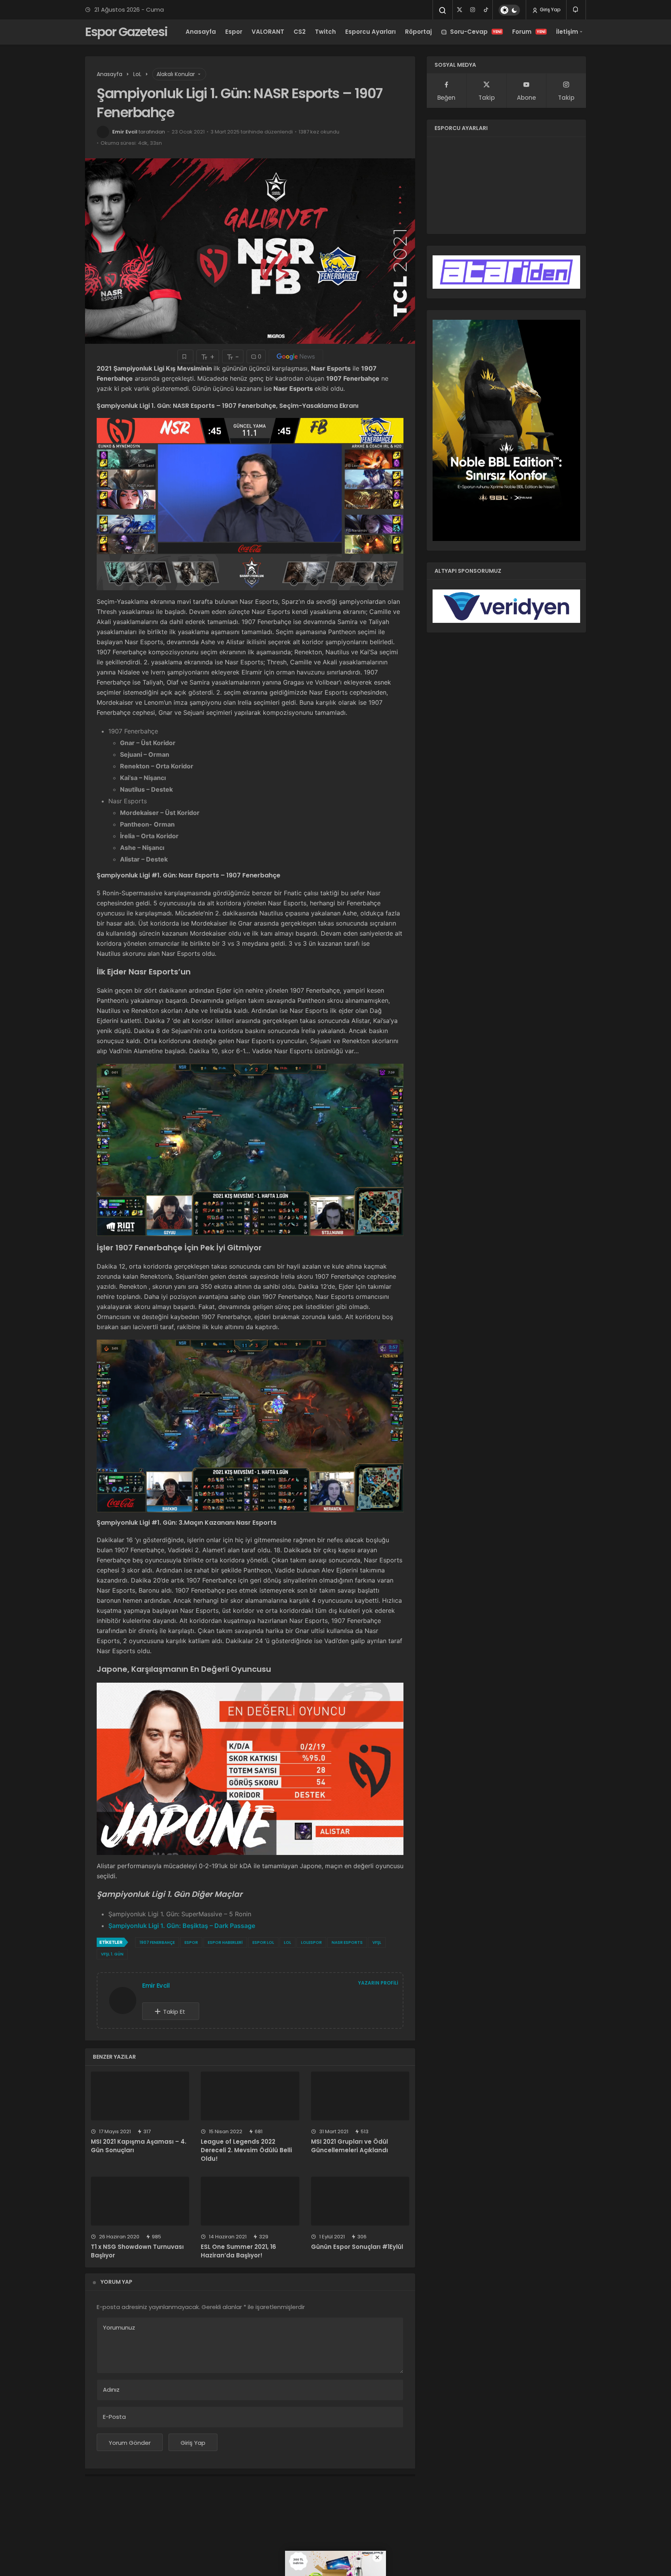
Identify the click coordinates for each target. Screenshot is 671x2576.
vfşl (377, 1942)
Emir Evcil (125, 132)
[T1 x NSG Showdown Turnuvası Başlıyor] (140, 2201)
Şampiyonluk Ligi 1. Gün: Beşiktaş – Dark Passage (182, 1926)
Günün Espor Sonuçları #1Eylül (357, 2247)
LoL (288, 1942)
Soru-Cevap (476, 32)
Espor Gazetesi (126, 32)
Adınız (111, 2390)
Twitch (325, 32)
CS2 (300, 32)
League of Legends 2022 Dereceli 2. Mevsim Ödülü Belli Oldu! (246, 2150)
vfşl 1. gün (112, 1954)
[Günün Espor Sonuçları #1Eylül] (360, 2201)
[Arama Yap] (443, 10)
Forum (529, 32)
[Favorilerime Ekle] (185, 356)
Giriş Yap (549, 10)
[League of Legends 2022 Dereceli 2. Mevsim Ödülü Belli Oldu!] (250, 2096)
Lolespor (311, 1942)
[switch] (509, 10)
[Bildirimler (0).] (576, 10)
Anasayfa (201, 32)
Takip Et (174, 2012)
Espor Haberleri (225, 1942)
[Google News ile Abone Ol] (296, 356)
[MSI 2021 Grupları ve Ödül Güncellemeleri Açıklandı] (360, 2096)
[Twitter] (459, 10)
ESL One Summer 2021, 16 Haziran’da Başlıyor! (238, 2251)
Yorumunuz (119, 2327)
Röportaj (418, 32)
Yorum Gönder (130, 2443)
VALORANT (268, 32)
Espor (234, 32)
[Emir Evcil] (126, 2000)
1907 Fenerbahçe (157, 1942)
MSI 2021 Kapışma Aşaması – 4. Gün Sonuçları (139, 2146)
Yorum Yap (116, 2282)
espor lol (263, 1942)
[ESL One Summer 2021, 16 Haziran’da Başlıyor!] (250, 2201)
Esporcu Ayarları (370, 32)
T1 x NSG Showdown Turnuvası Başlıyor (137, 2251)
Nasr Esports (347, 1942)
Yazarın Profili (378, 1983)
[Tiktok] (486, 10)
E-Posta (114, 2417)
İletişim (567, 32)
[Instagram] (473, 10)
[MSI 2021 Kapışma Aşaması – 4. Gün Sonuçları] (140, 2096)
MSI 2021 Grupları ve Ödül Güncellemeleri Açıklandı (349, 2146)
